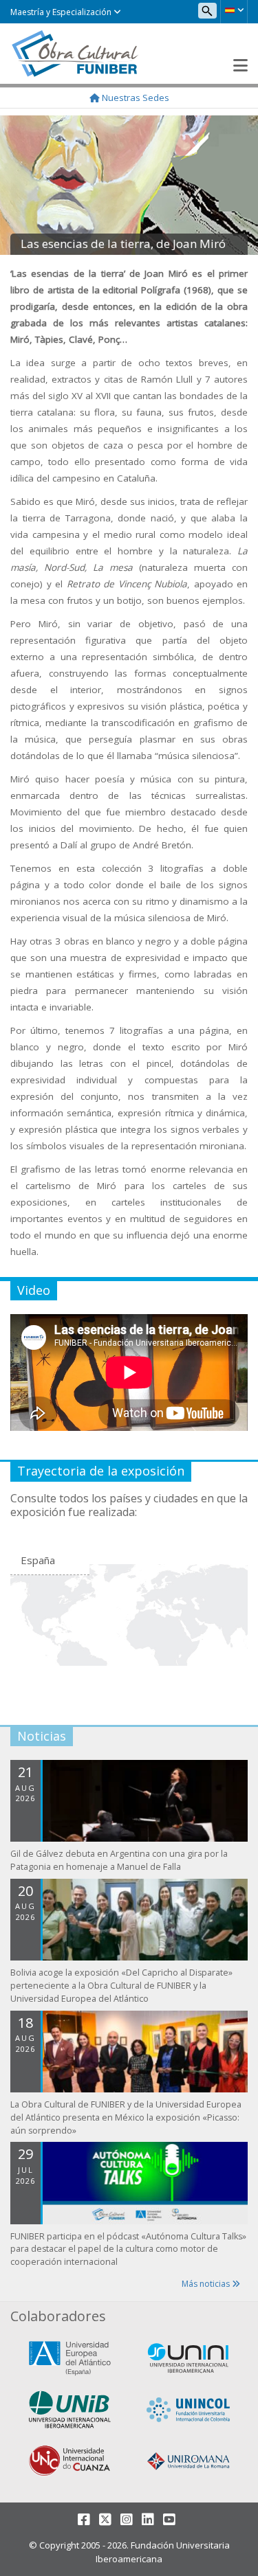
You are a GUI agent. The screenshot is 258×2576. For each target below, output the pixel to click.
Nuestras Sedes (135, 98)
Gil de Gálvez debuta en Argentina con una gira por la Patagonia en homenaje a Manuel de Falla (119, 1860)
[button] (234, 10)
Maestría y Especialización (62, 12)
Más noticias (207, 2284)
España (38, 1560)
